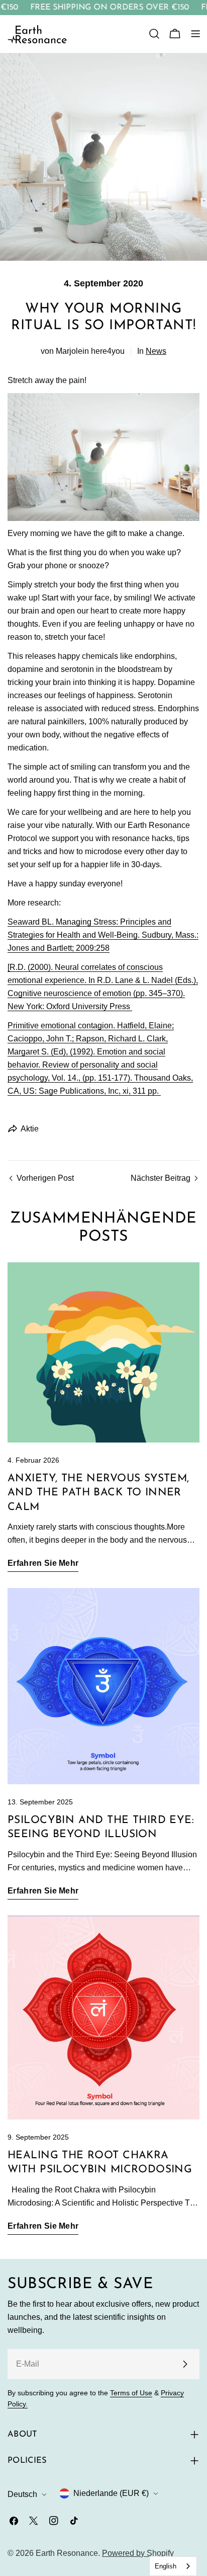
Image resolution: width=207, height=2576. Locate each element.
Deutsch (22, 2494)
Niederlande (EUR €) (111, 2493)
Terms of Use (131, 2393)
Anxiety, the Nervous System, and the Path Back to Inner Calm (98, 1493)
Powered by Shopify (138, 2553)
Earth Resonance (67, 2553)
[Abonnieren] (185, 2364)
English (166, 2566)
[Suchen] (154, 34)
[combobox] (173, 2566)
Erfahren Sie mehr (43, 1563)
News (156, 351)
